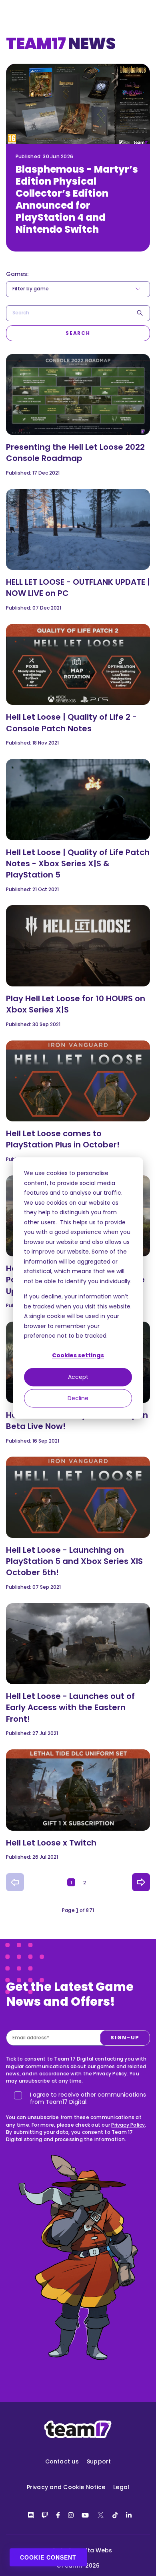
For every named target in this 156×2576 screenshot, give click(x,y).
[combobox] (78, 313)
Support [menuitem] (99, 2461)
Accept (78, 1377)
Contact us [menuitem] (62, 2461)
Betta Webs (95, 2550)
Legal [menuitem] (121, 2487)
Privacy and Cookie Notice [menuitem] (66, 2487)
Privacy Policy (110, 2074)
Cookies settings (78, 1356)
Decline (78, 1398)
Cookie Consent (48, 2557)
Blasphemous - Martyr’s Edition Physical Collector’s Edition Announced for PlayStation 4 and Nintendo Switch (77, 199)
